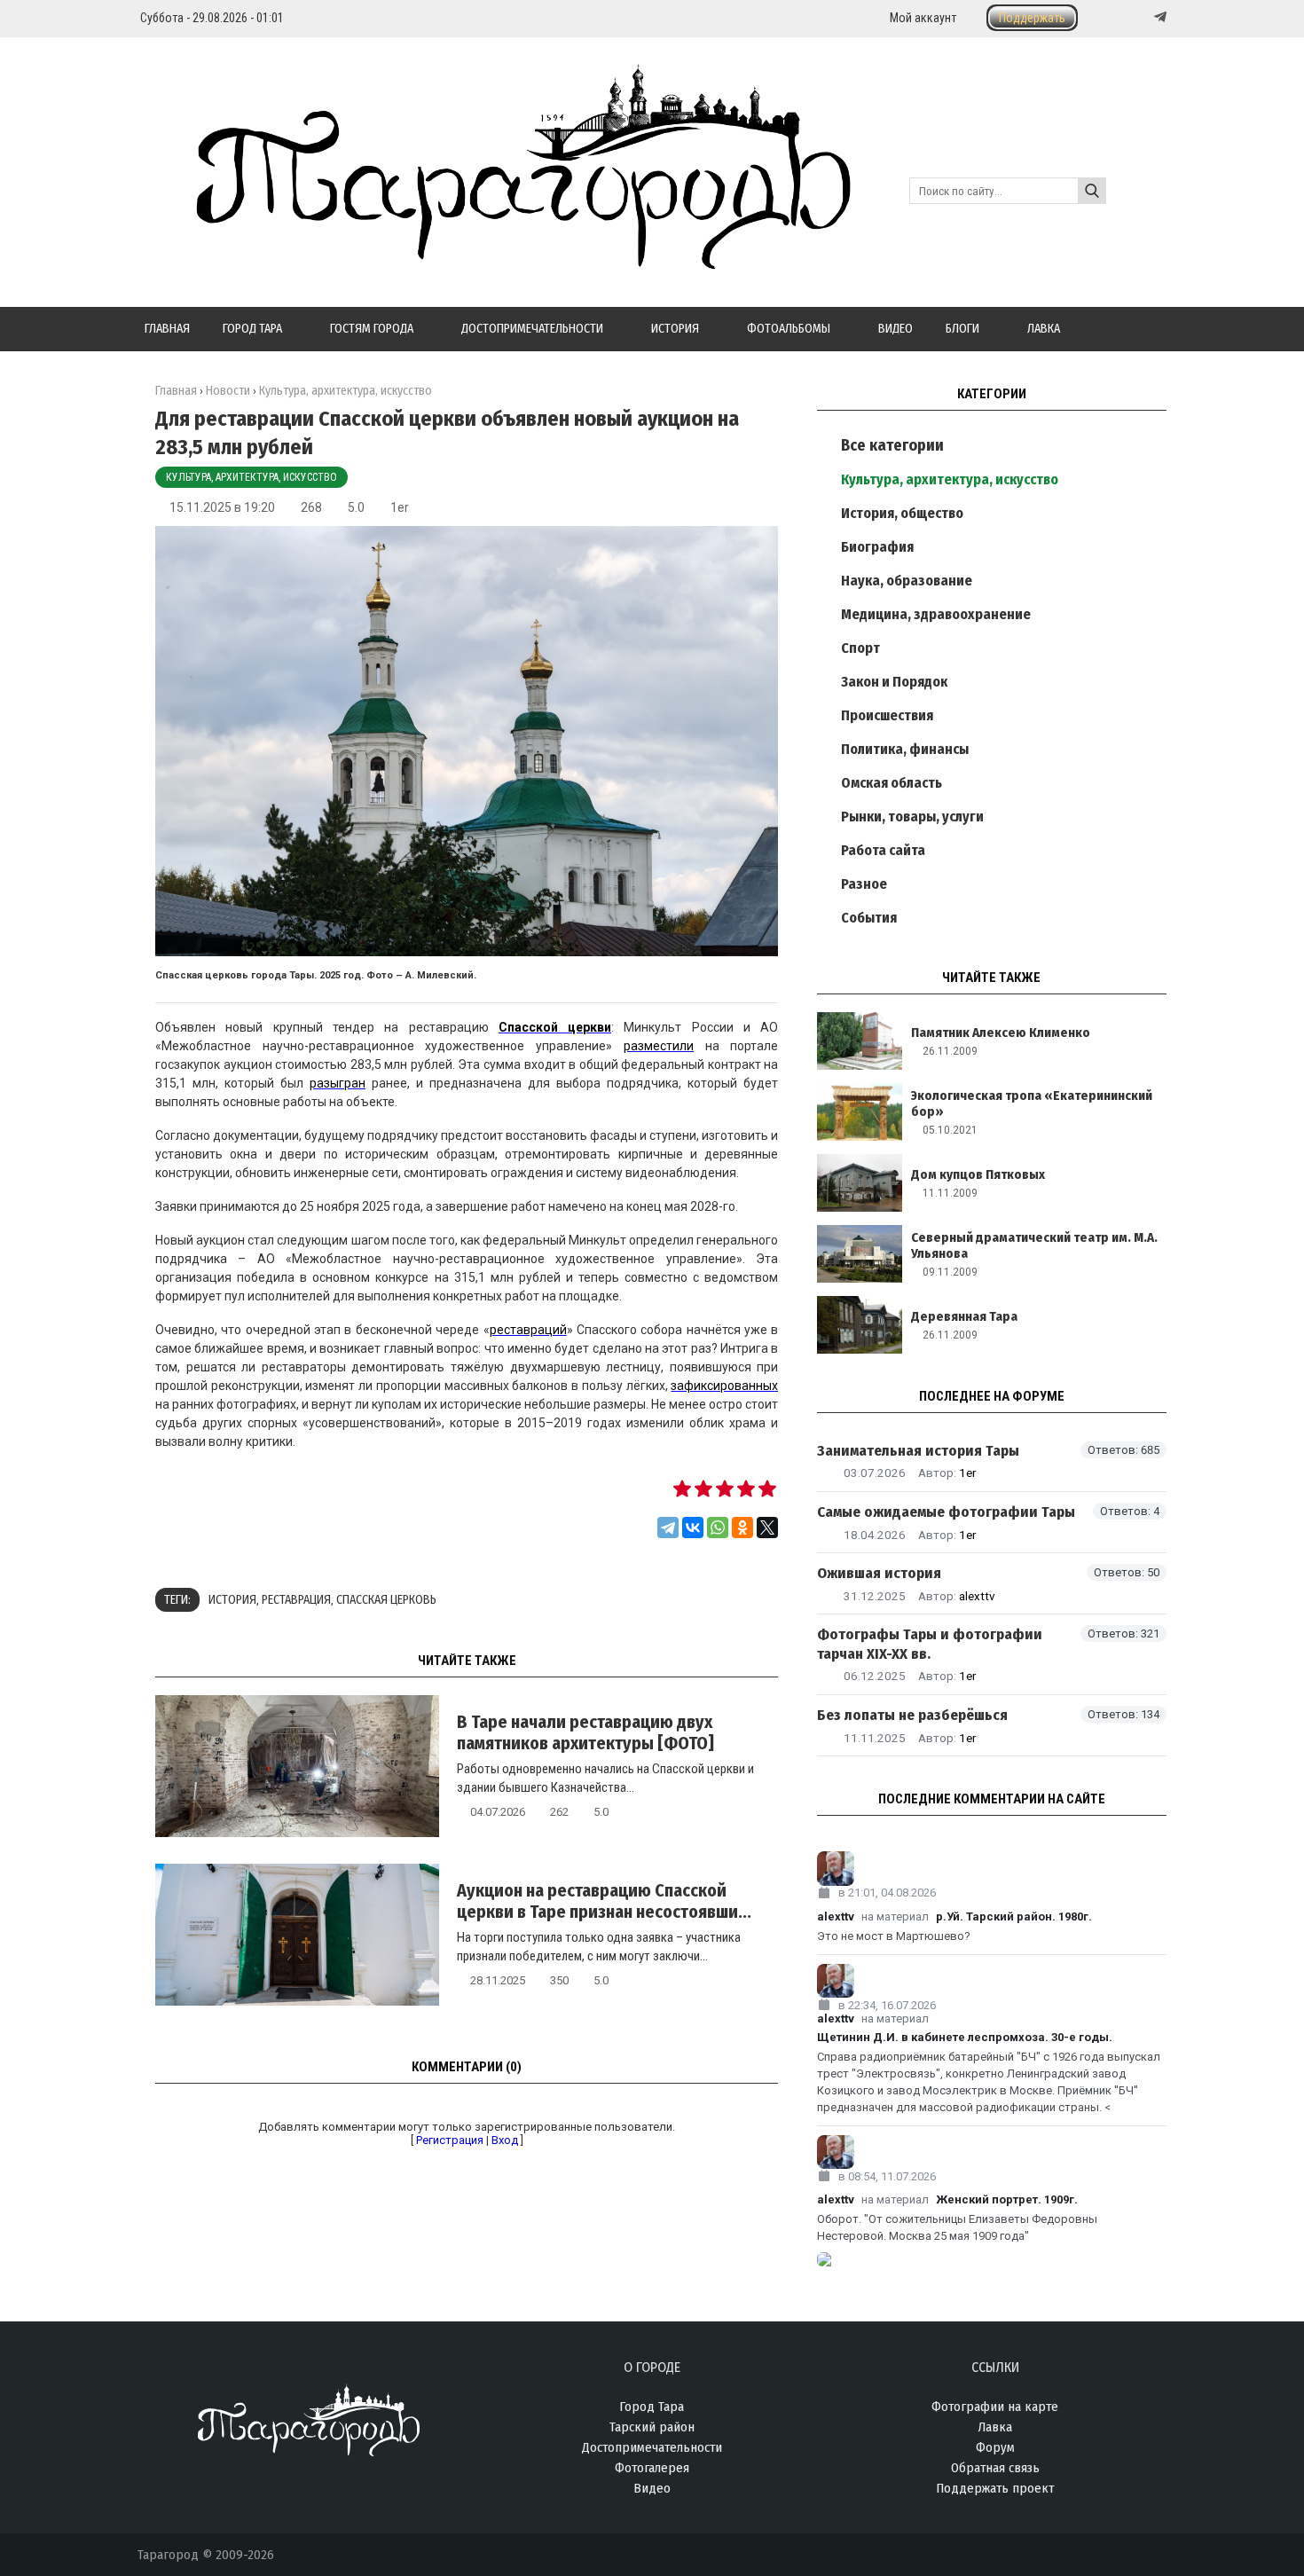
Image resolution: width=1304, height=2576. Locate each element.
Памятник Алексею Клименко (1001, 1033)
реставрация (296, 1600)
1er (400, 507)
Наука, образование (907, 581)
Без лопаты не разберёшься (912, 1715)
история (232, 1600)
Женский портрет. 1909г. (1007, 2199)
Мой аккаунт (923, 18)
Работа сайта (883, 850)
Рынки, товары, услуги (912, 817)
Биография (877, 547)
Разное (864, 884)
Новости (228, 391)
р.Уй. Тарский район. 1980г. (1014, 1916)
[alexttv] (992, 1869)
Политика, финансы (905, 749)
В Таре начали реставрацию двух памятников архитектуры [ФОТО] (585, 1732)
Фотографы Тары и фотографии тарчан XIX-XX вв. (930, 1644)
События (869, 918)
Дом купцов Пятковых (978, 1174)
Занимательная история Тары (918, 1451)
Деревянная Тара (964, 1316)
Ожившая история (879, 1573)
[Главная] (494, 259)
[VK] (1124, 17)
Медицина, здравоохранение (936, 614)
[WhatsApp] (718, 1528)
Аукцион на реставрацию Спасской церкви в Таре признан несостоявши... (604, 1901)
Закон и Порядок (894, 682)
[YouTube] (1142, 17)
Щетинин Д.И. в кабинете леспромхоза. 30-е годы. (965, 2037)
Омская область (892, 783)
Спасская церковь (386, 1600)
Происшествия (887, 715)
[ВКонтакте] (693, 1528)
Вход (505, 2140)
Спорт (860, 648)
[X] (767, 1528)
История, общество (902, 513)
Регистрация (450, 2140)
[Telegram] (1159, 17)
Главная (176, 391)
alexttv (977, 1596)
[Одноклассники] (742, 1528)
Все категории (892, 445)
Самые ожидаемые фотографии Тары (946, 1512)
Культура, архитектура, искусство (251, 477)
